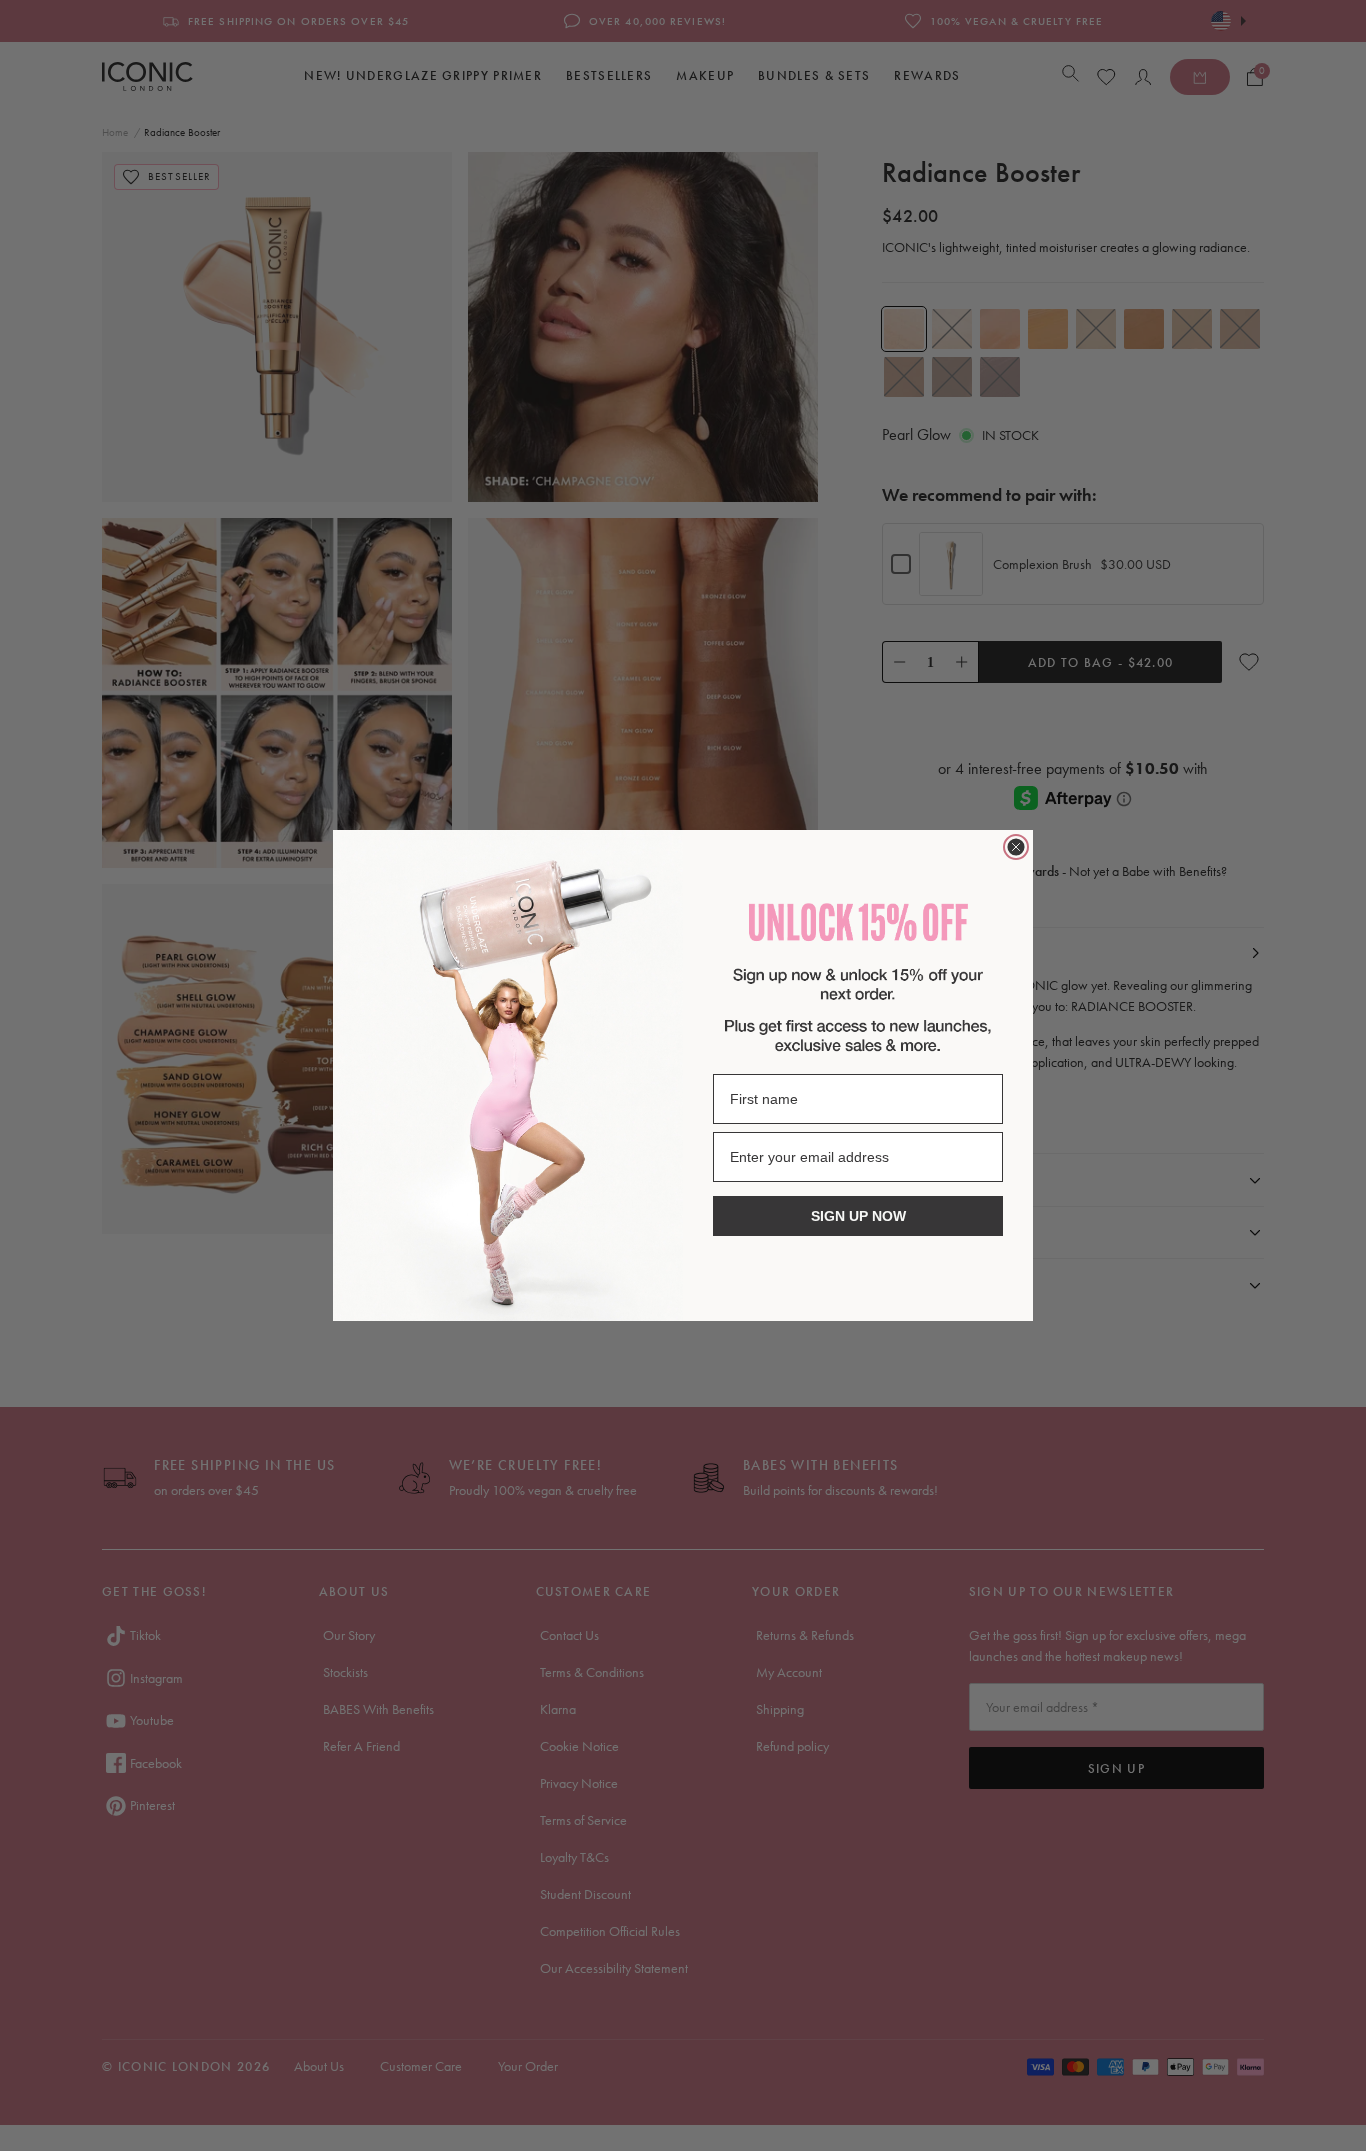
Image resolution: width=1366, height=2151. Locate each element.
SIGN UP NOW (858, 1216)
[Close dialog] (1016, 847)
